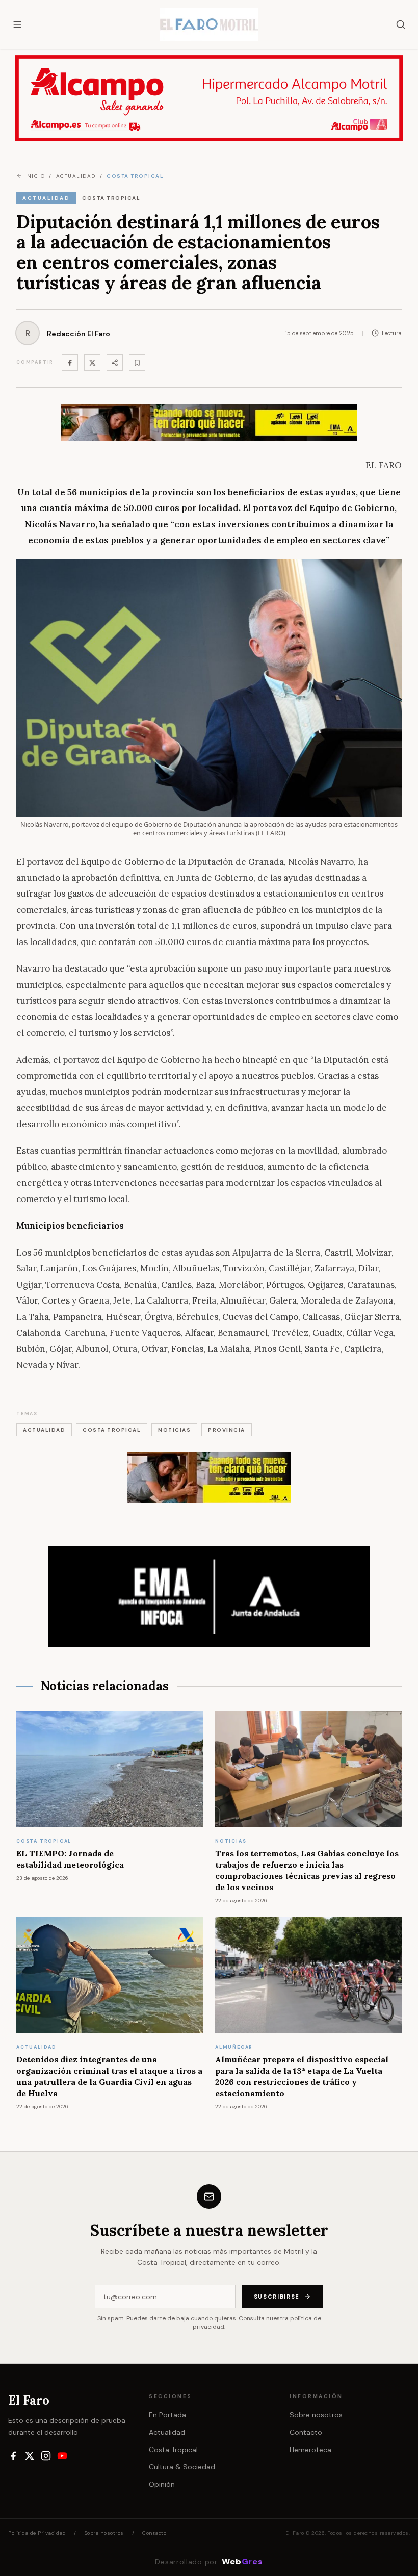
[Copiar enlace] (137, 363)
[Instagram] (46, 2456)
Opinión (162, 2484)
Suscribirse (277, 2297)
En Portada (167, 2415)
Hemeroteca (310, 2450)
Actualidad (167, 2432)
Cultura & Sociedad (182, 2467)
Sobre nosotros (316, 2415)
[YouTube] (62, 2456)
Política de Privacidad (37, 2533)
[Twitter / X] (92, 363)
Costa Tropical (173, 2450)
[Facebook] (70, 363)
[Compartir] (115, 363)
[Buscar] (401, 24)
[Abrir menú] (17, 24)
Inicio (35, 176)
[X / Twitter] (30, 2456)
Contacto (306, 2432)
